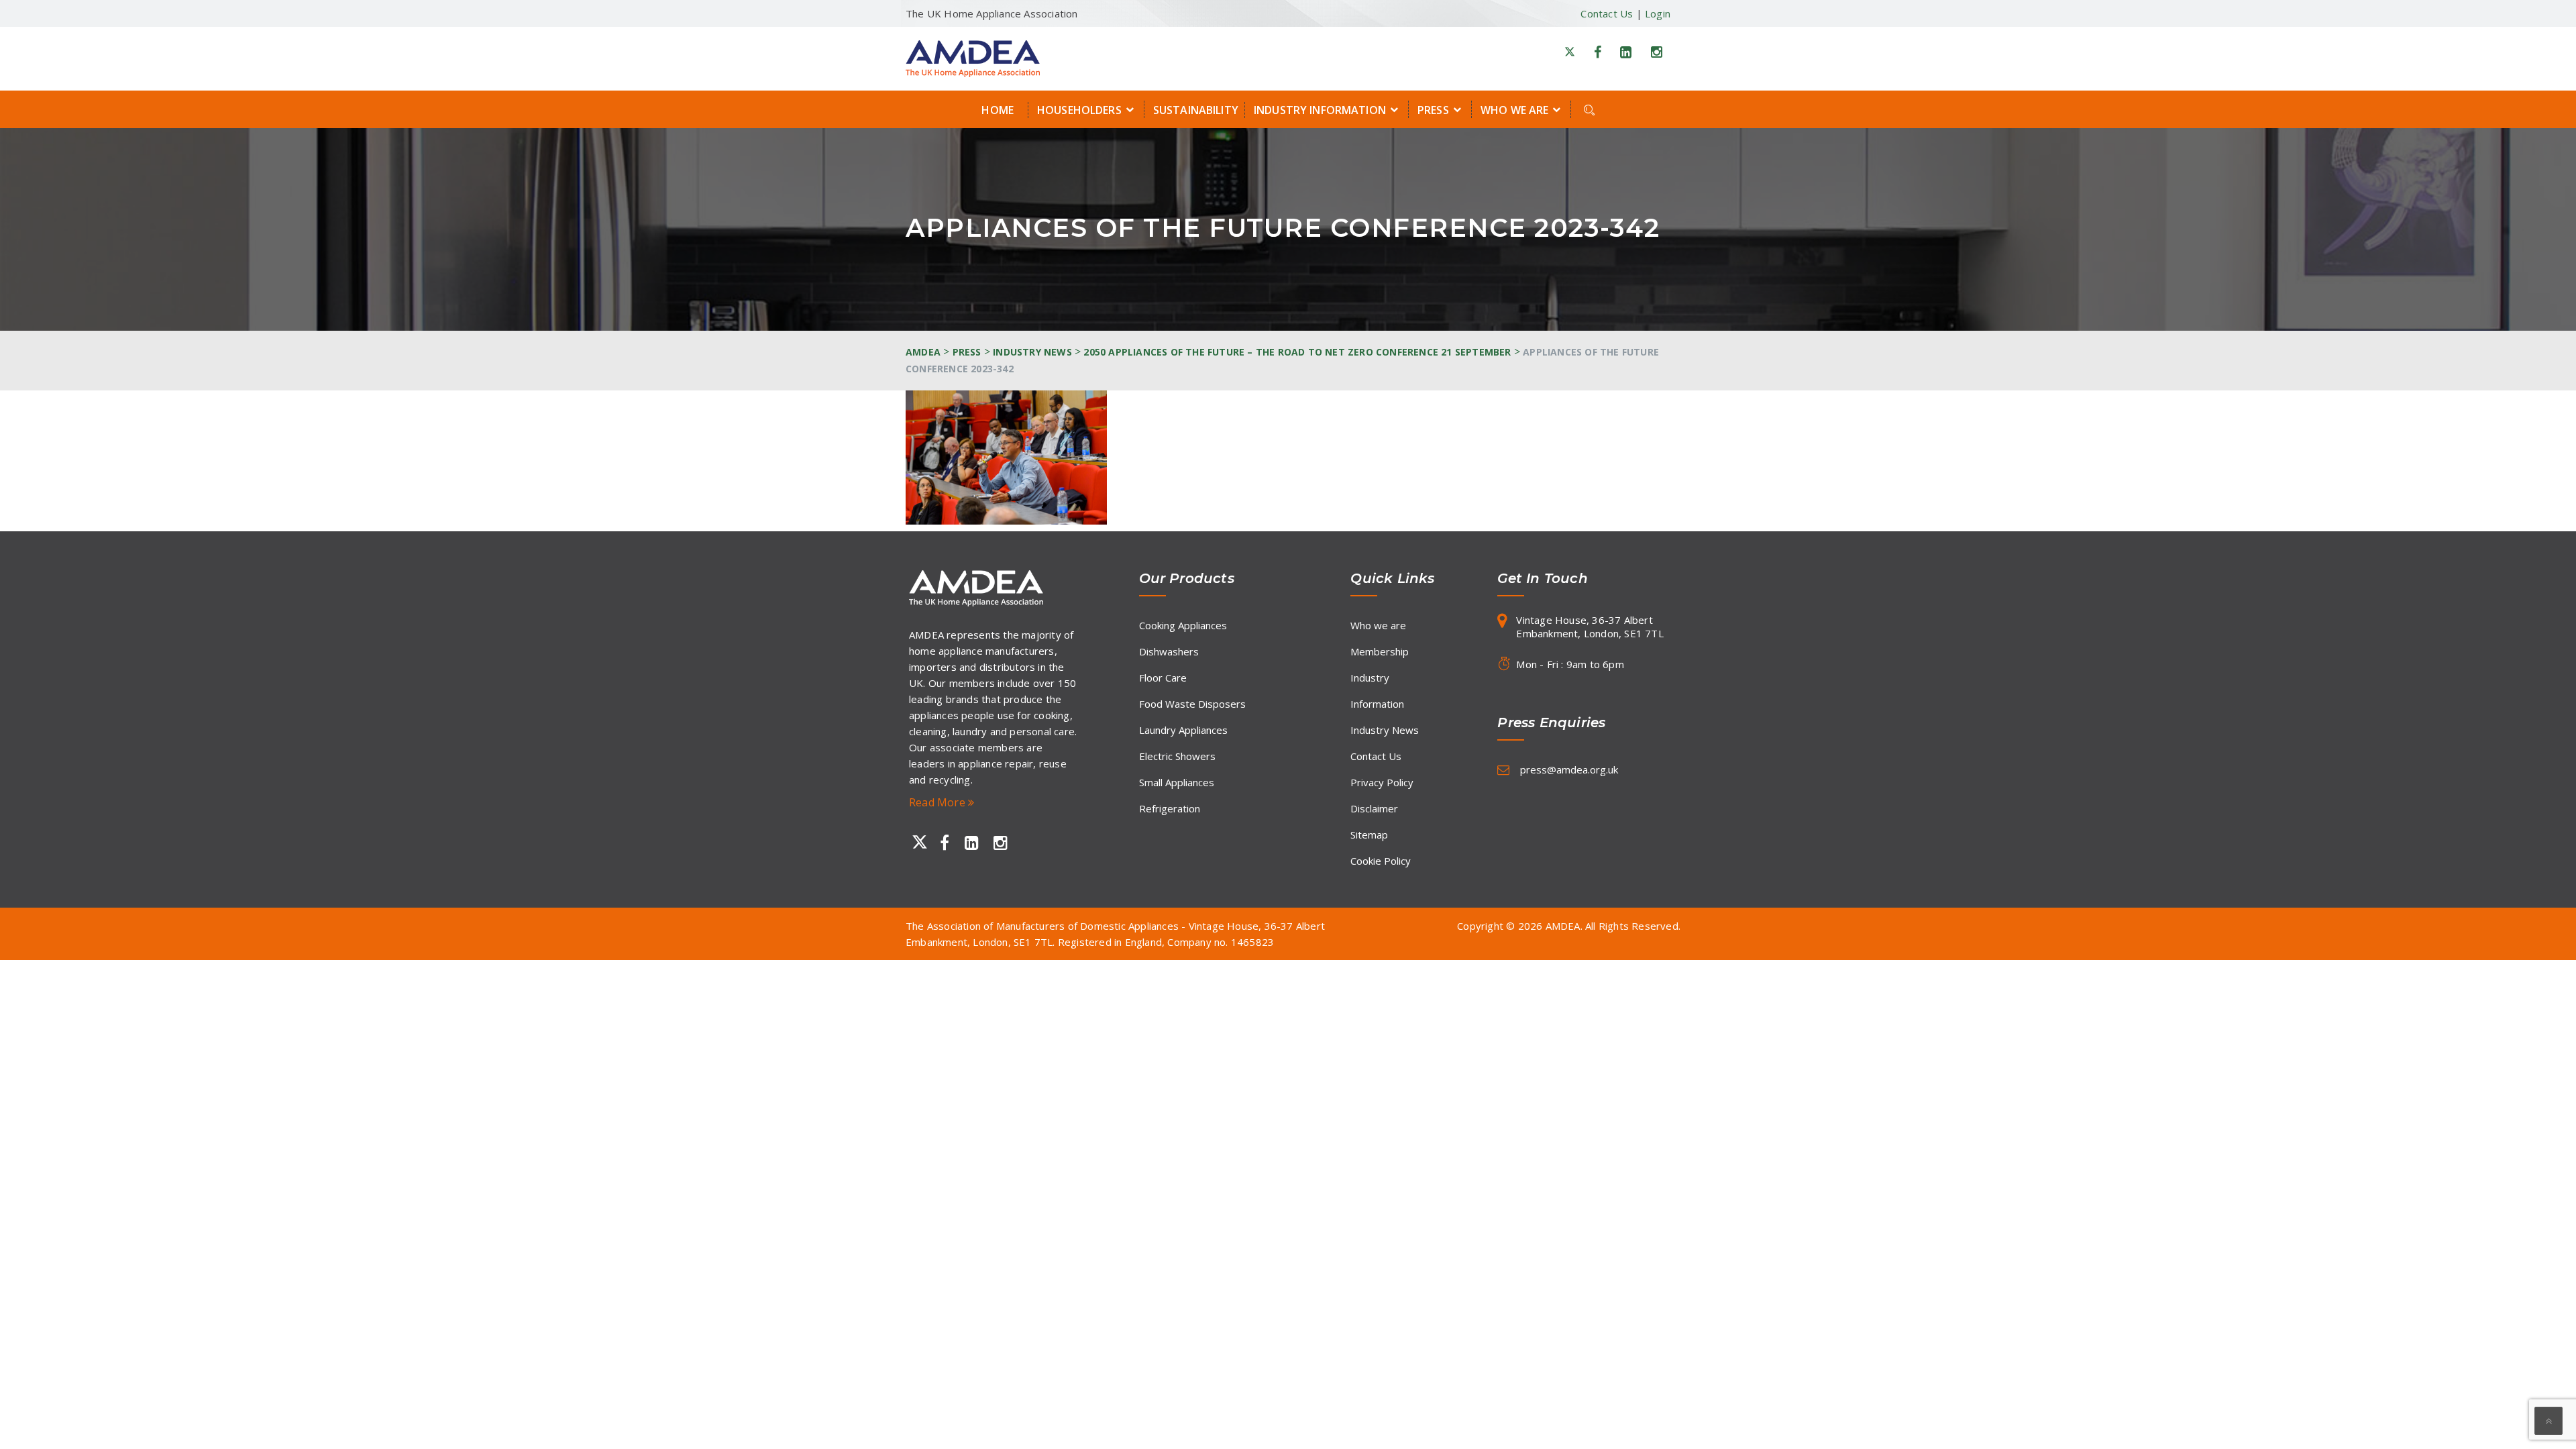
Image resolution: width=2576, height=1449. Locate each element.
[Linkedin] (1626, 52)
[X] (1570, 52)
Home (998, 110)
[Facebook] (1598, 52)
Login (1658, 13)
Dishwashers (1169, 651)
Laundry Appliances (1183, 730)
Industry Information (1320, 110)
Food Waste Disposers (1192, 704)
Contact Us (1607, 13)
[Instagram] (1657, 52)
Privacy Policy (1382, 782)
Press (1433, 110)
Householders (1079, 110)
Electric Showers (1177, 756)
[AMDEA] (973, 58)
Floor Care (1163, 678)
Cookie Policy (1381, 861)
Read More (938, 802)
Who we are (1514, 110)
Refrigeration (1170, 808)
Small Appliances (1177, 782)
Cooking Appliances (1183, 625)
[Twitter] (917, 843)
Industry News (1385, 730)
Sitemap (1369, 835)
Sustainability (1196, 110)
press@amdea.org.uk (1569, 769)
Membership (1380, 651)
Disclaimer (1374, 808)
